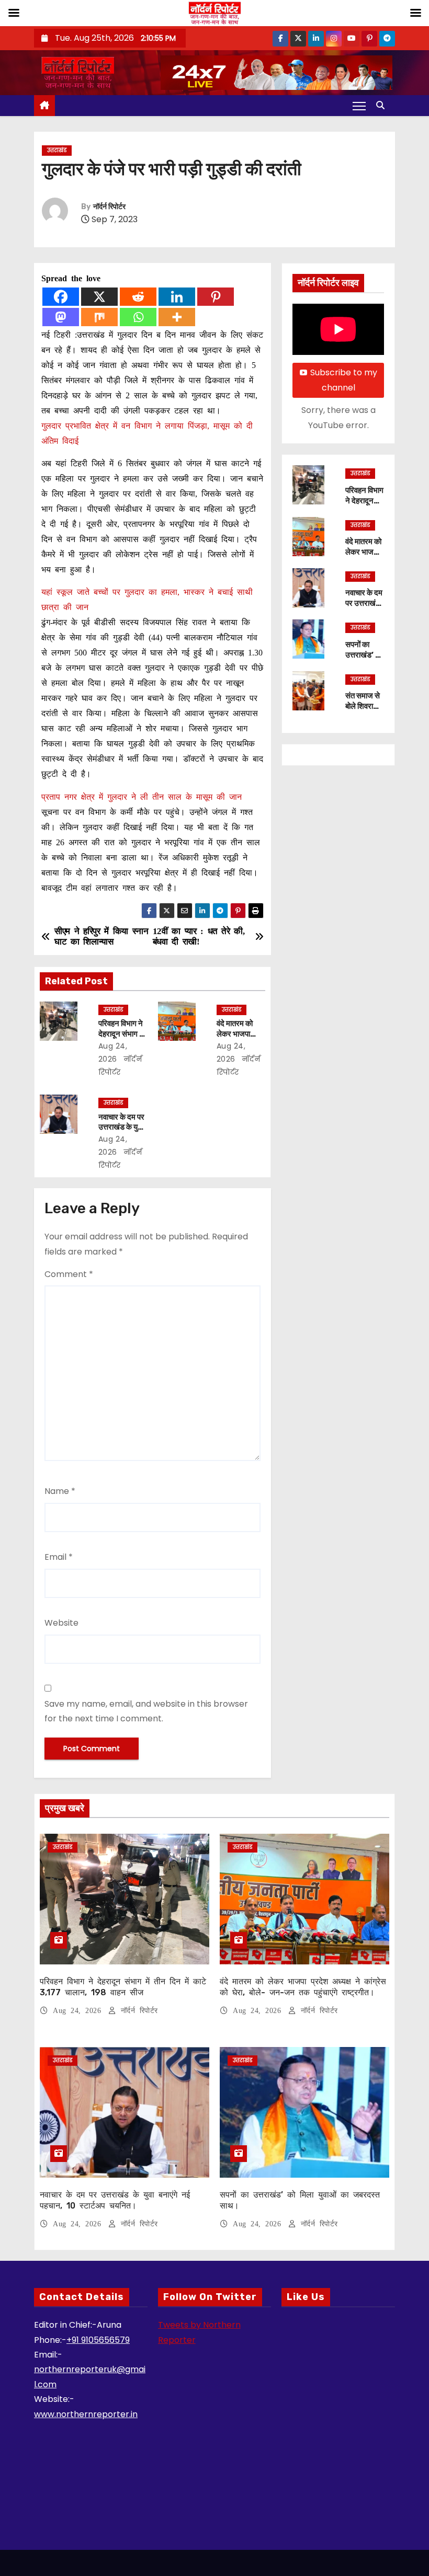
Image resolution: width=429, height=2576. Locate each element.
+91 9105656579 (98, 2340)
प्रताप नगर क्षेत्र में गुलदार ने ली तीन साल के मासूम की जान (142, 797)
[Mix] (99, 317)
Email (59, 1557)
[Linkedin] (177, 297)
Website (61, 1623)
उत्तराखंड (57, 150)
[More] (177, 317)
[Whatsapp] (138, 317)
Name (60, 1491)
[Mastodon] (61, 317)
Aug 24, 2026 (79, 2011)
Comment (69, 1274)
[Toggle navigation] (359, 106)
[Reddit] (138, 297)
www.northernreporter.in (86, 2414)
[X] (99, 297)
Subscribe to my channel (344, 380)
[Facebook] (61, 297)
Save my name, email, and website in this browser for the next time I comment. (146, 1711)
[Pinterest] (216, 297)
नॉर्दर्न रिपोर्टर (109, 207)
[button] (383, 105)
